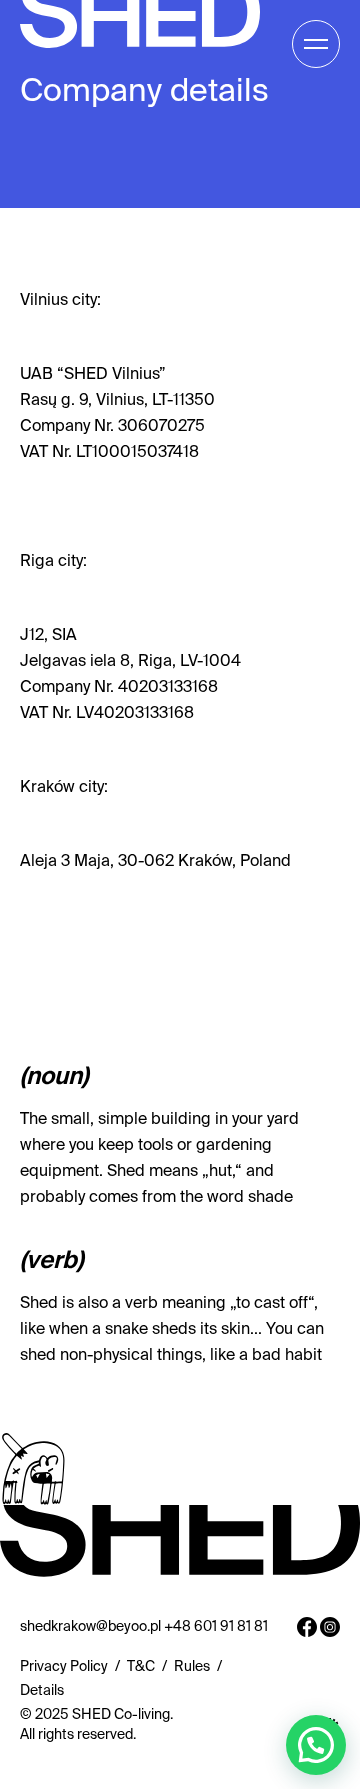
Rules (192, 1667)
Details (42, 1691)
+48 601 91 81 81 (216, 1627)
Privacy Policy (64, 1667)
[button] (316, 1745)
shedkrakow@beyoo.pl (90, 1627)
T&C (141, 1667)
